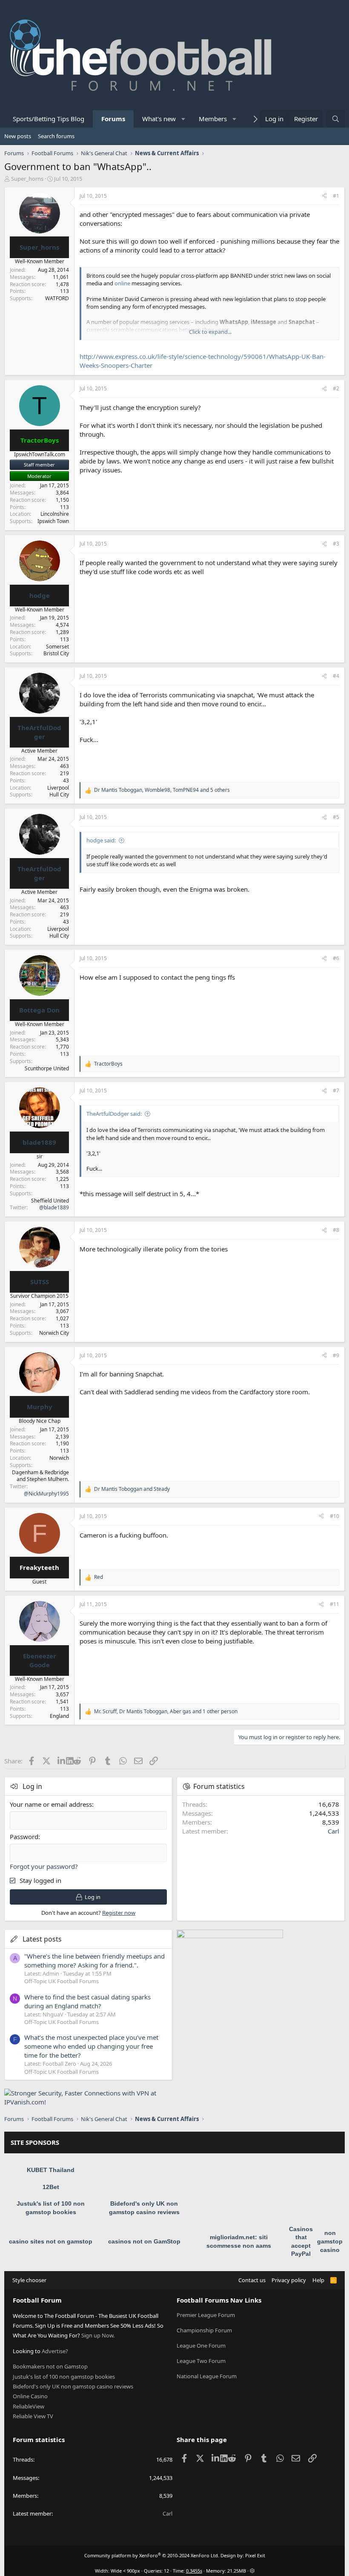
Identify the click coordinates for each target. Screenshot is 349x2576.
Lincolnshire (55, 514)
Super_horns (27, 179)
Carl (333, 1831)
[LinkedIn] (62, 1761)
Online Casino (30, 2396)
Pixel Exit (255, 2555)
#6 (336, 958)
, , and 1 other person (166, 1712)
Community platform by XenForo (152, 2555)
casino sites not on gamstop (51, 2241)
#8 (336, 1230)
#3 (336, 544)
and (132, 1489)
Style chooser (29, 2280)
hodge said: (101, 840)
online (122, 283)
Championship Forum (204, 2330)
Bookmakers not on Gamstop (50, 2366)
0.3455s (194, 2571)
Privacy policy (289, 2280)
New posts (18, 136)
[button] (184, 119)
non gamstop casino (330, 2241)
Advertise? (55, 2351)
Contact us (252, 2280)
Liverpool (58, 788)
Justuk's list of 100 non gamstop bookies (64, 2377)
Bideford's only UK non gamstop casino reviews (73, 2386)
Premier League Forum (206, 2315)
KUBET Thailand (51, 2170)
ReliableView (29, 2406)
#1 (336, 196)
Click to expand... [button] (210, 332)
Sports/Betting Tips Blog (49, 119)
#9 (336, 1355)
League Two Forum (201, 2361)
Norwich (59, 1458)
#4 (336, 676)
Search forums (56, 136)
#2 (336, 388)
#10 (335, 1516)
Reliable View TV (33, 2416)
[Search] (336, 119)
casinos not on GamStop (144, 2241)
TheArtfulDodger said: (114, 1114)
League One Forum (201, 2346)
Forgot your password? (44, 1866)
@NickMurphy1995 (46, 1494)
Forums (113, 119)
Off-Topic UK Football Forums (62, 1981)
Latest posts (42, 1939)
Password (24, 1837)
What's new (159, 119)
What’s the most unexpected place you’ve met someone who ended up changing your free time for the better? (91, 2046)
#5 (336, 817)
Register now (119, 1913)
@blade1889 (54, 1207)
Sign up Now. (98, 2335)
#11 (335, 1604)
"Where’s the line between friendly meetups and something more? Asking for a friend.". (94, 1960)
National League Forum (207, 2376)
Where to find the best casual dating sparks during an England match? (87, 2001)
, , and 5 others (162, 790)
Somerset (57, 647)
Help (318, 2280)
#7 (336, 1090)
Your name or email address (51, 1804)
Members (213, 119)
